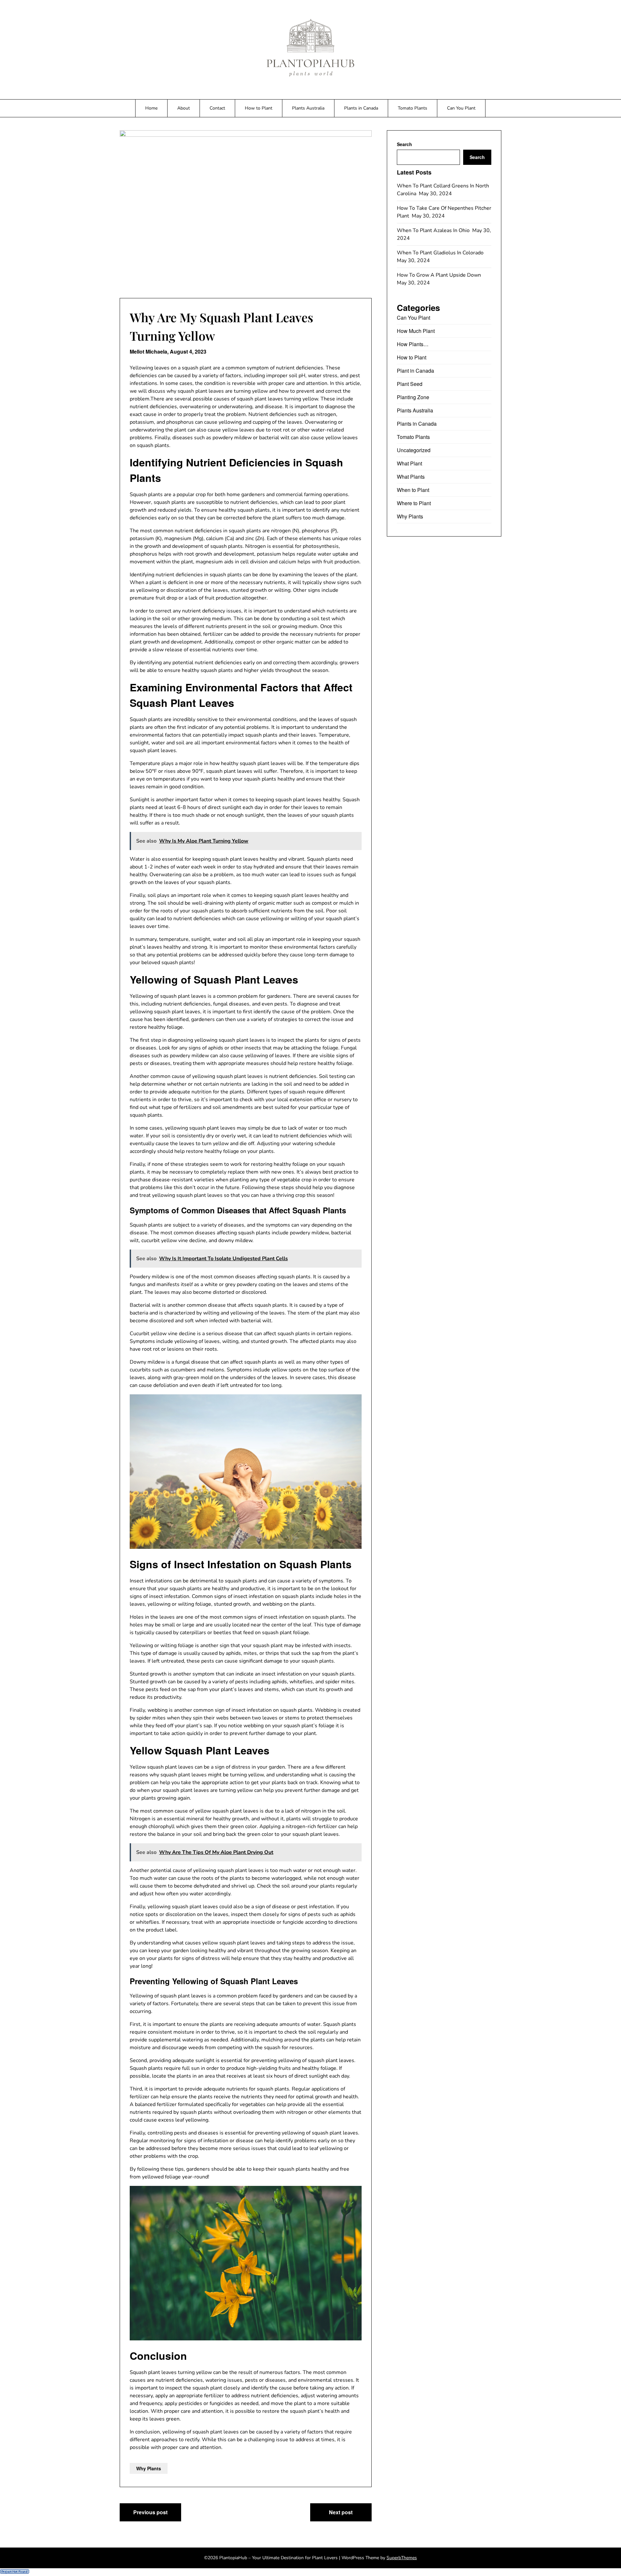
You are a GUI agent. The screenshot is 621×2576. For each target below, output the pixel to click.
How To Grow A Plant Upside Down (440, 275)
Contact (217, 108)
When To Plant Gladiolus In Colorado (441, 253)
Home (151, 108)
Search (404, 144)
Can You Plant (461, 108)
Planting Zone (412, 397)
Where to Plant (414, 503)
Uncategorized (414, 450)
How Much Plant (416, 331)
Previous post (150, 2497)
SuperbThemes (402, 2542)
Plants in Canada (361, 108)
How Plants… (412, 344)
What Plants (410, 477)
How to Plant (259, 108)
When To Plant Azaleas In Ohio (434, 230)
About (184, 108)
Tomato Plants (413, 108)
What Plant (409, 463)
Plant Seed (409, 384)
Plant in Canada (414, 371)
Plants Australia (308, 108)
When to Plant (413, 490)
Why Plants (148, 2453)
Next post (341, 2497)
